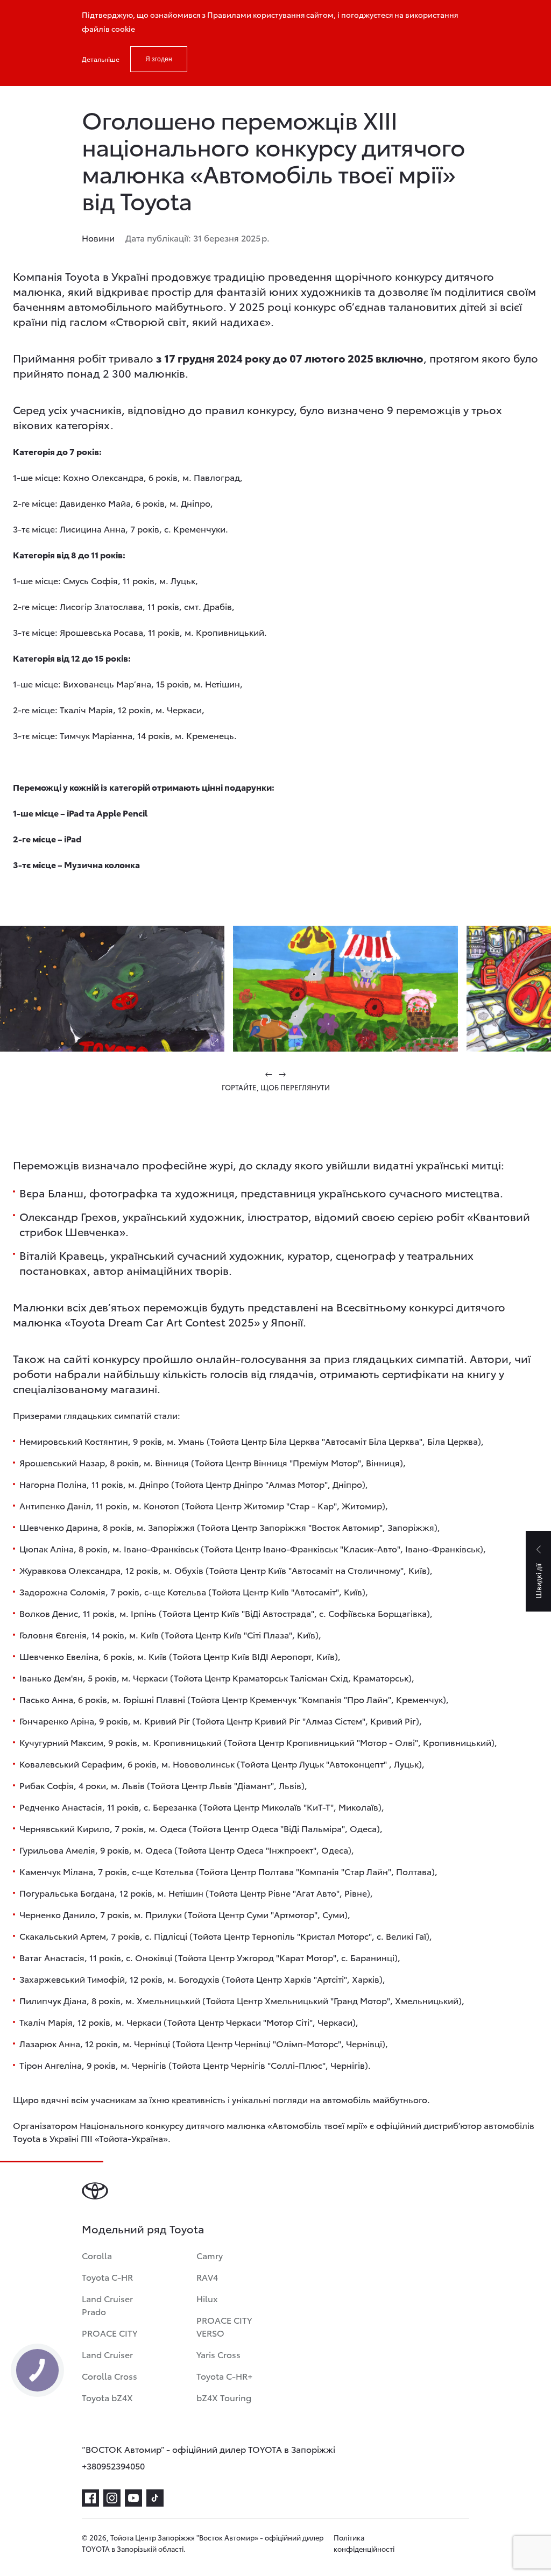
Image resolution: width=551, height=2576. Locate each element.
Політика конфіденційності (364, 2543)
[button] (269, 1074)
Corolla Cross (110, 2376)
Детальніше (101, 59)
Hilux (207, 2298)
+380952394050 (113, 2465)
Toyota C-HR (107, 2277)
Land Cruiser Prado (107, 2305)
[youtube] (133, 2498)
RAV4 (207, 2277)
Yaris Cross (218, 2354)
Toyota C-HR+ (224, 2376)
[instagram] (112, 2498)
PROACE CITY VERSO (224, 2326)
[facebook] (90, 2498)
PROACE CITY (110, 2333)
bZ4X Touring (224, 2397)
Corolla (97, 2255)
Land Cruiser (107, 2354)
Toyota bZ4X (107, 2397)
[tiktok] (155, 2498)
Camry (210, 2255)
